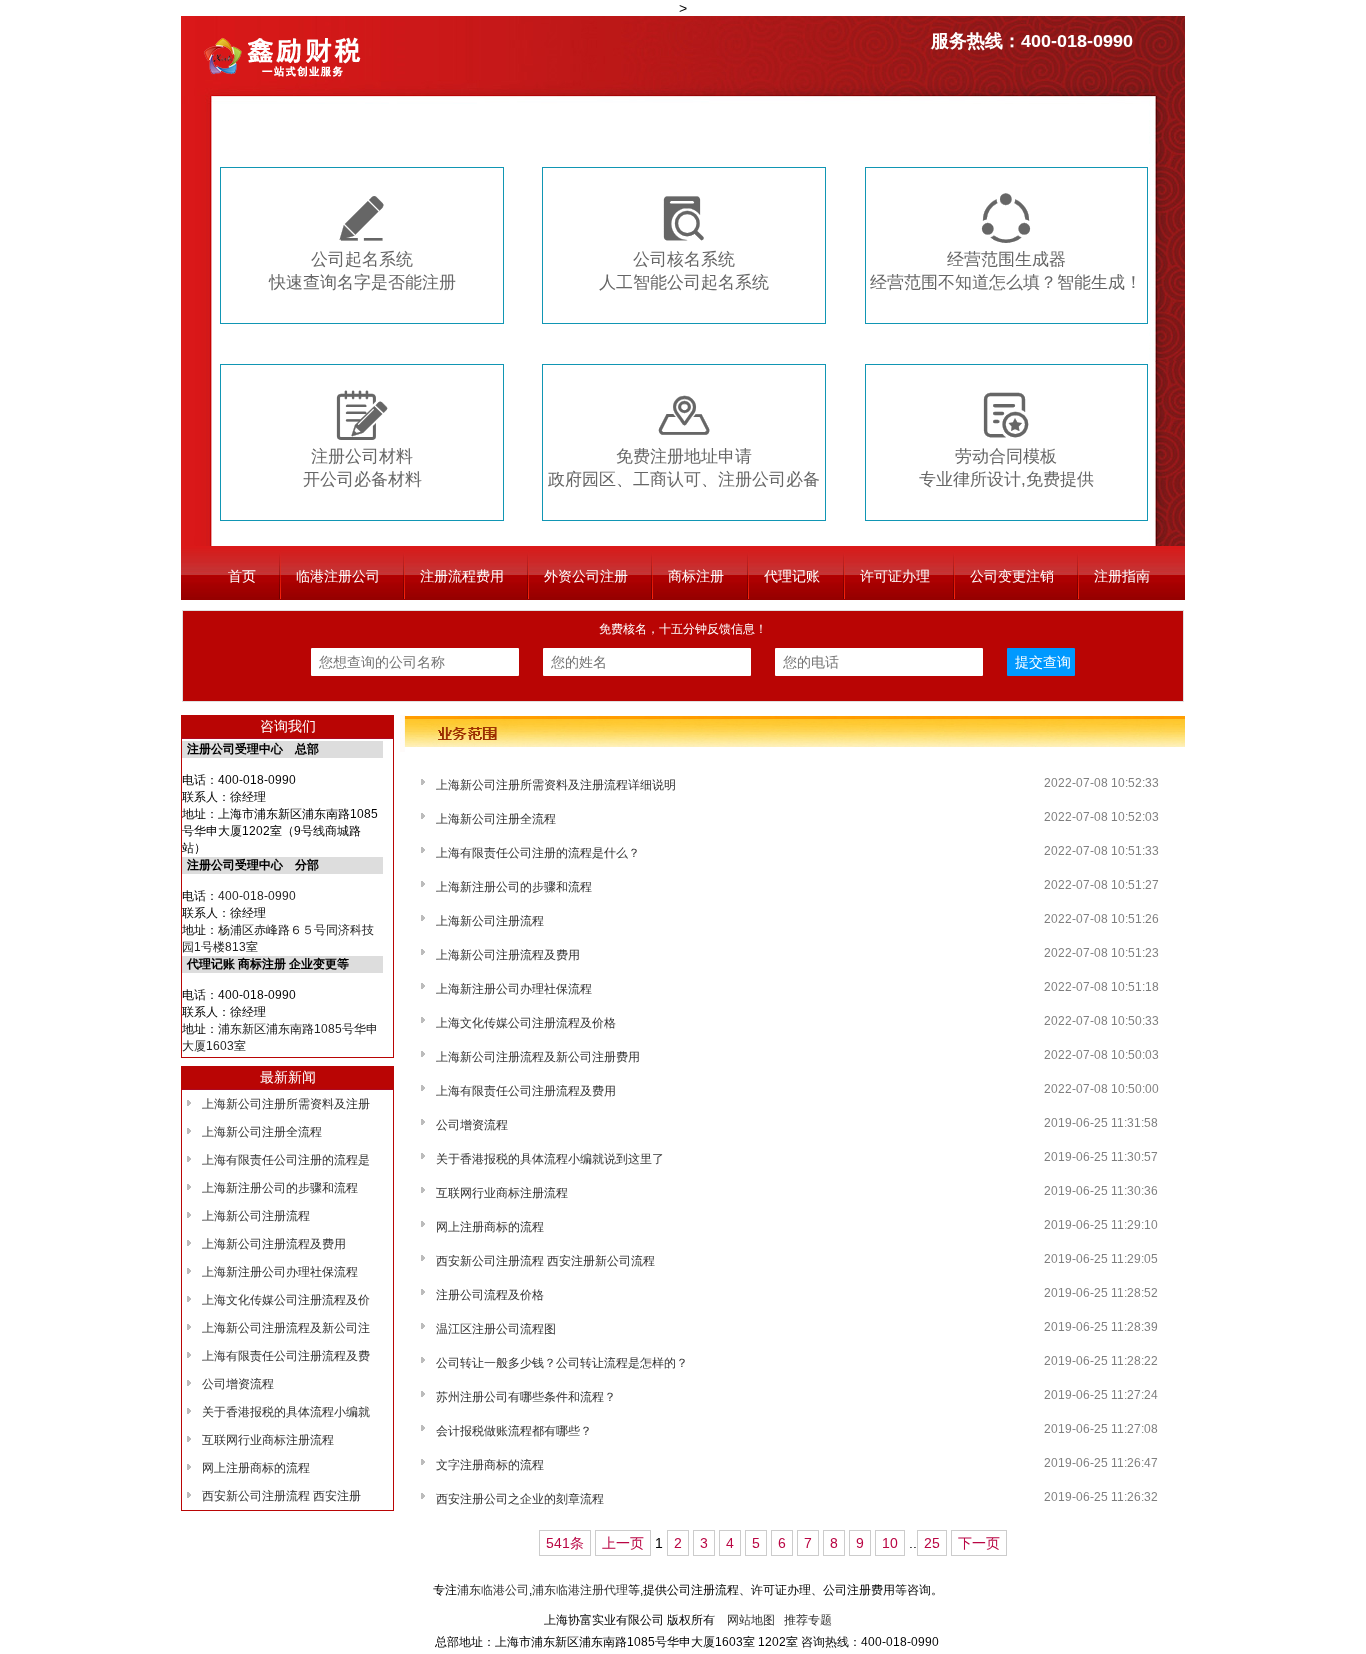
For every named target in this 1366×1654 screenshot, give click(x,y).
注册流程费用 (462, 576)
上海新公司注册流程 (256, 1216)
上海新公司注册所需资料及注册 (286, 1104)
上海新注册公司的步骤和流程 (280, 1188)
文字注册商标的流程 (490, 1465)
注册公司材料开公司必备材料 (362, 439)
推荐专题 (808, 1620)
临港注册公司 (338, 576)
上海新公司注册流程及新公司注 (286, 1328)
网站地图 (751, 1620)
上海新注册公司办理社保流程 (280, 1272)
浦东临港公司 (493, 1590)
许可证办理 (895, 576)
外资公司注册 (586, 576)
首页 (242, 576)
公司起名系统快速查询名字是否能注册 (362, 242)
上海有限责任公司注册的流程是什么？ (538, 853)
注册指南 (1122, 576)
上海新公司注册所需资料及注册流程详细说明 (556, 785)
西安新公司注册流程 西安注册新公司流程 (545, 1261)
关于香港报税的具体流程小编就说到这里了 (550, 1159)
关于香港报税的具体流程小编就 (286, 1412)
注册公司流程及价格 (490, 1295)
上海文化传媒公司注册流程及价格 (526, 1023)
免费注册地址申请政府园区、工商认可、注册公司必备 (684, 439)
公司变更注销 (1012, 576)
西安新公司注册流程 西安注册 (281, 1496)
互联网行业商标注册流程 (268, 1440)
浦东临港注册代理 (580, 1590)
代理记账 (792, 576)
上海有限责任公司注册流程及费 (286, 1356)
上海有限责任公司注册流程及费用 (526, 1091)
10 (890, 1543)
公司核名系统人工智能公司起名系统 (684, 242)
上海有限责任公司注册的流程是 (286, 1160)
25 (932, 1543)
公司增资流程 (238, 1384)
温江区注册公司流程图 (496, 1329)
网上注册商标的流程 (256, 1468)
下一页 (979, 1543)
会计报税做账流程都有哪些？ (514, 1431)
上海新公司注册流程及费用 (274, 1244)
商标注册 (696, 576)
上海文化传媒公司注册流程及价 (286, 1300)
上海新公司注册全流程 (262, 1132)
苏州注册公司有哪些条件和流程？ (526, 1397)
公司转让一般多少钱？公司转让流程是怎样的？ (562, 1363)
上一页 (623, 1543)
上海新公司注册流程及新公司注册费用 (538, 1057)
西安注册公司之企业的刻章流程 (520, 1499)
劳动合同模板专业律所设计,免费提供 (1006, 439)
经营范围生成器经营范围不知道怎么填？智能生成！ (1006, 242)
